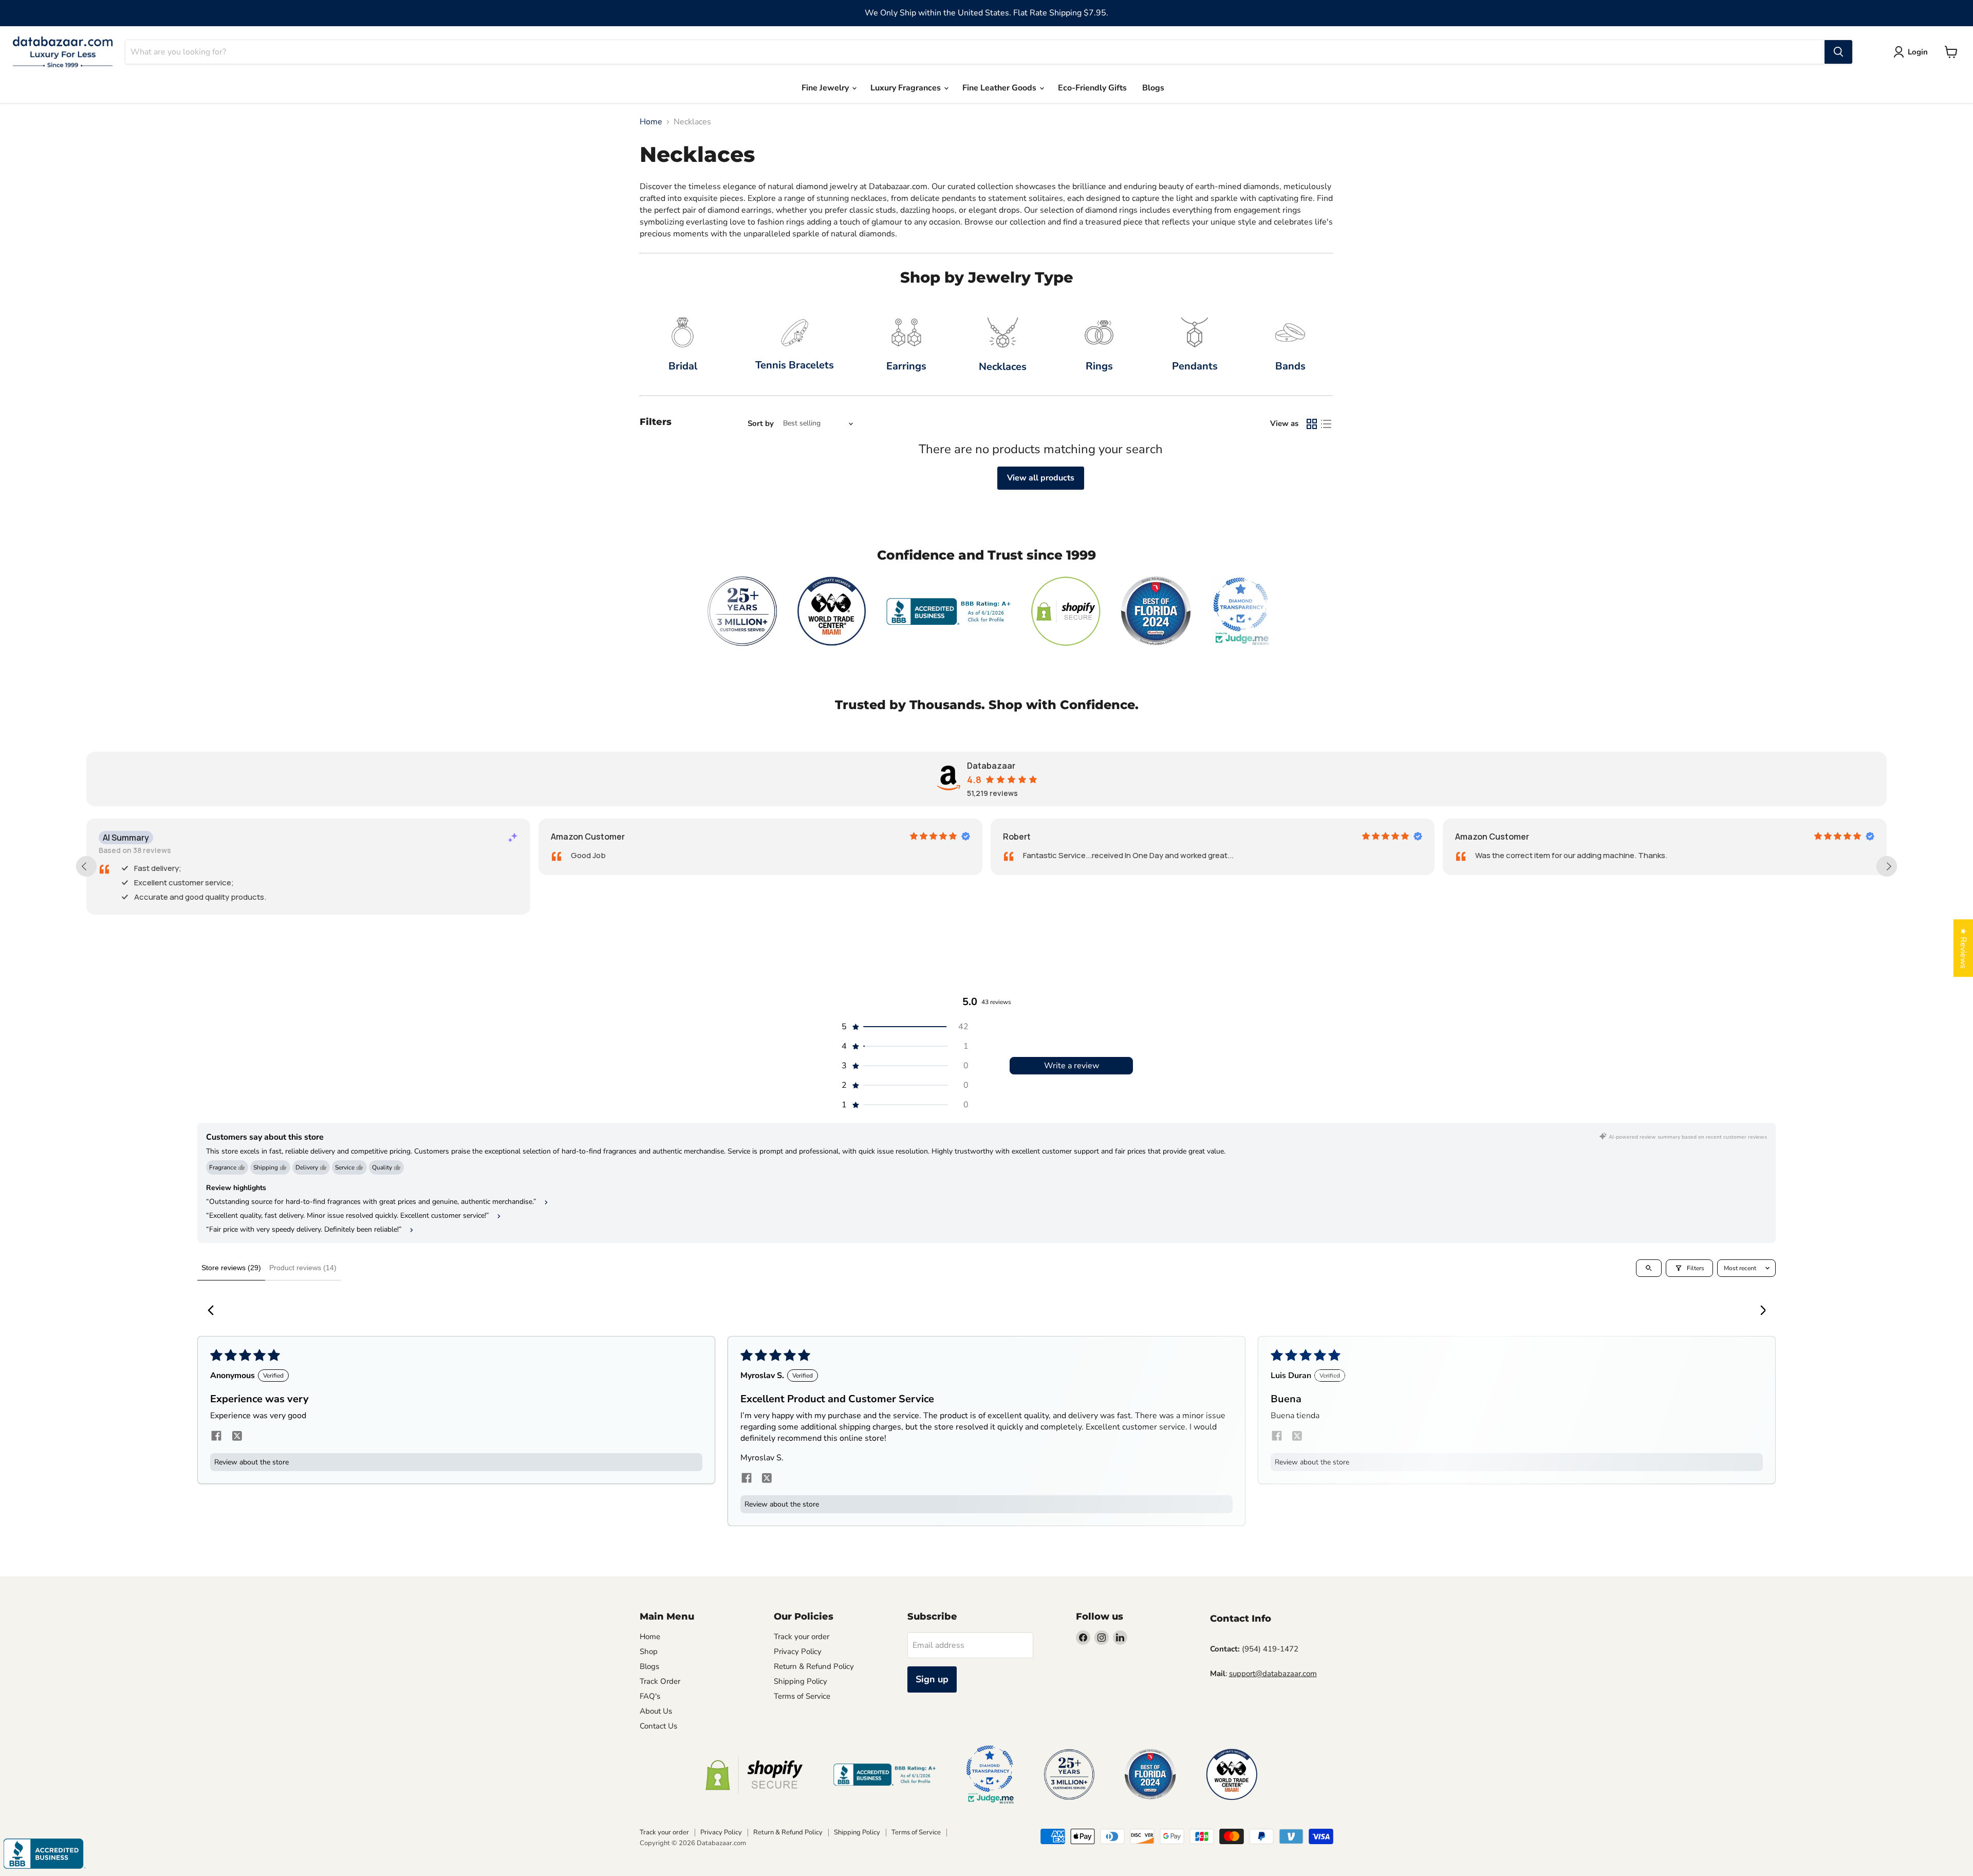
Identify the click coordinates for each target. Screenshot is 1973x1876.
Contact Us (658, 1726)
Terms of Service (802, 1696)
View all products (1041, 478)
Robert (1017, 837)
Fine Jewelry (826, 88)
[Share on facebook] (216, 1437)
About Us (656, 1711)
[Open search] (1649, 1268)
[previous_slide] (86, 866)
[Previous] (214, 1311)
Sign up (932, 1679)
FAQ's (650, 1696)
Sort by (761, 424)
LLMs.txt (788, 1711)
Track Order (660, 1681)
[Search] (1838, 52)
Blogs (1153, 88)
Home (651, 122)
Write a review (1072, 1066)
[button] (904, 1027)
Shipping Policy (801, 1681)
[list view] (1326, 424)
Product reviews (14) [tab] (303, 1268)
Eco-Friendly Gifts (1092, 88)
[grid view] (1312, 424)
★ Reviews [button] (1963, 948)
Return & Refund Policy (814, 1666)
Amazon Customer (588, 837)
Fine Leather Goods (1000, 88)
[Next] (1759, 1311)
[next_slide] (1887, 866)
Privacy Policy (798, 1651)
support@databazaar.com (1273, 1674)
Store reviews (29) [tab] (231, 1268)
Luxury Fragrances (907, 88)
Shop (649, 1651)
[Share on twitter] (237, 1437)
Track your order (802, 1637)
